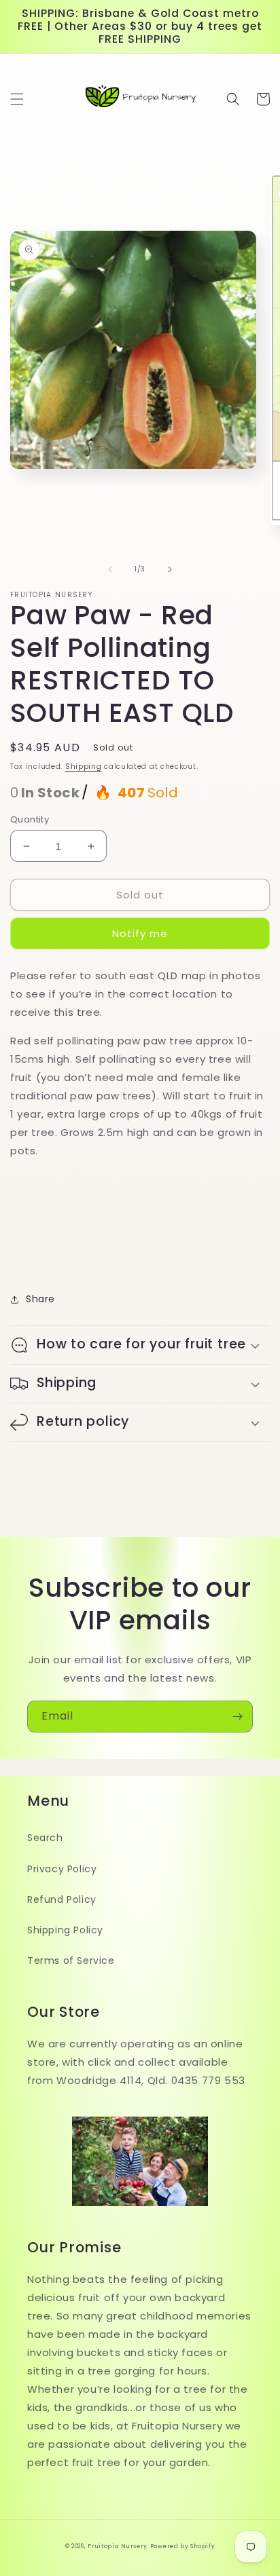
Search (45, 1838)
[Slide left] (110, 569)
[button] (17, 99)
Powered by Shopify (183, 2546)
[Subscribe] (237, 1717)
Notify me (140, 933)
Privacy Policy (62, 1869)
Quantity (30, 819)
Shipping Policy (65, 1930)
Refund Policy (62, 1899)
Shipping (84, 766)
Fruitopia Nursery (118, 2546)
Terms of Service (71, 1961)
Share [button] (40, 1299)
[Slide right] (170, 569)
